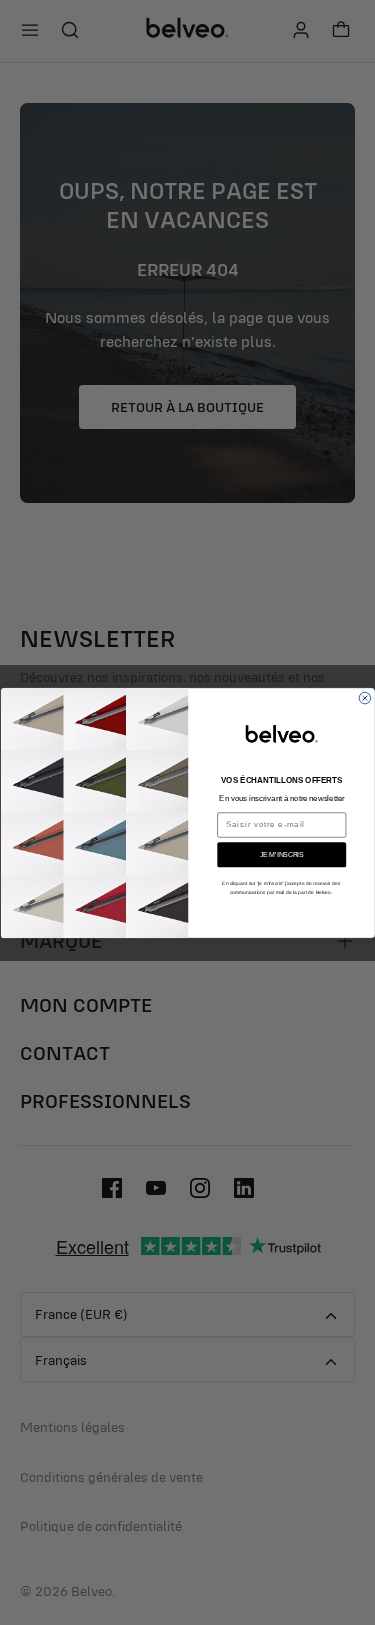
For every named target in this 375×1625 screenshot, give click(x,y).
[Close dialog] (365, 698)
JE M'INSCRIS (281, 854)
